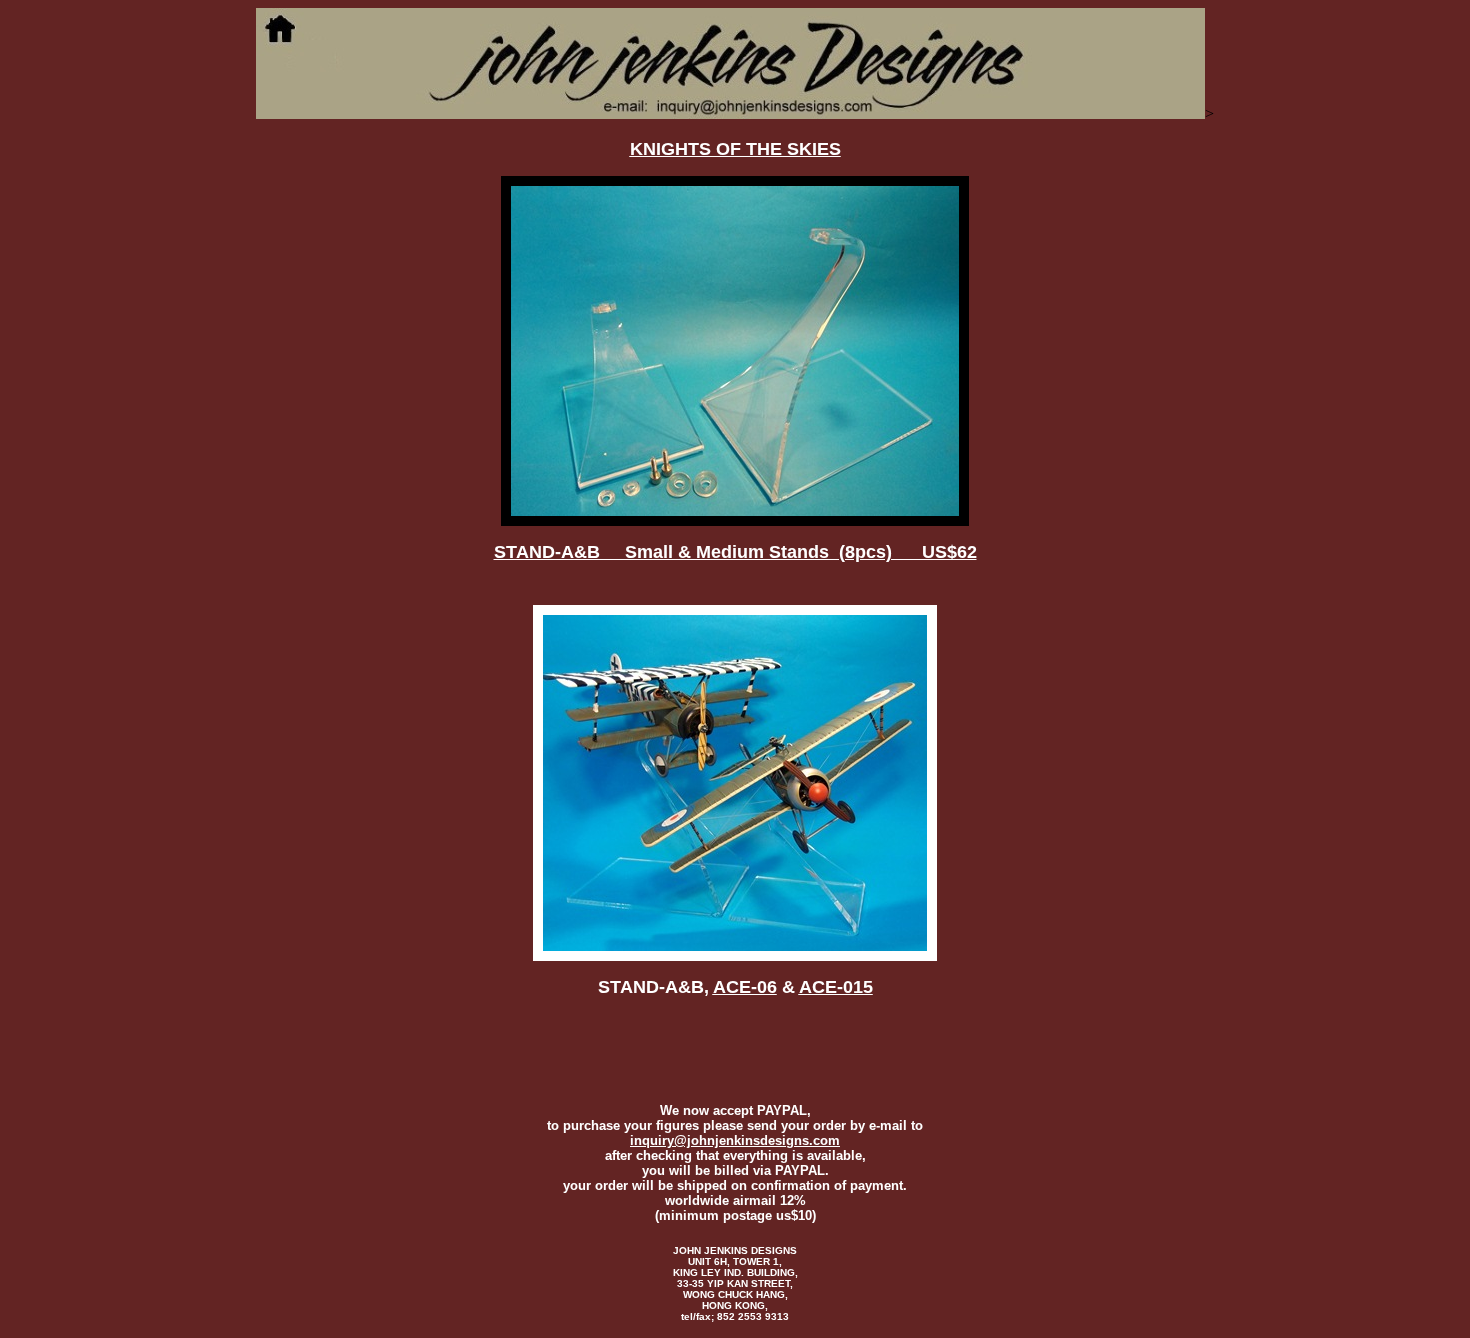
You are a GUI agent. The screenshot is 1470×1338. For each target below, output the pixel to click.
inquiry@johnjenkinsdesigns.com (735, 1140)
